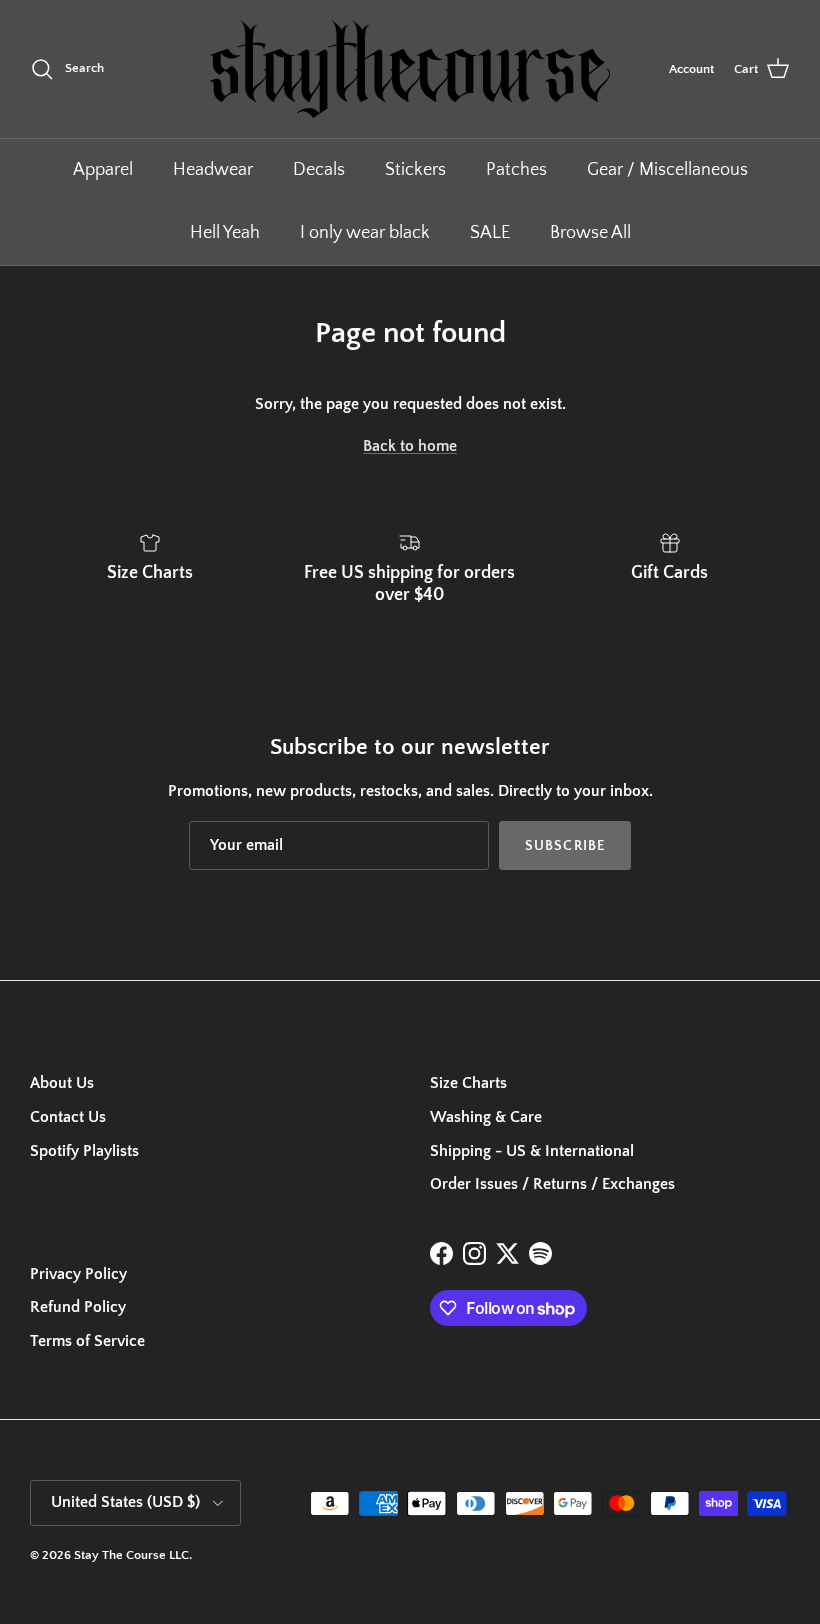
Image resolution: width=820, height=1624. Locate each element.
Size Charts (468, 1083)
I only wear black (365, 233)
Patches (516, 170)
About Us (62, 1083)
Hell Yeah (225, 233)
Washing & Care (486, 1117)
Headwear (213, 170)
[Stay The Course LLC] (410, 69)
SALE (490, 233)
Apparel (103, 170)
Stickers (415, 170)
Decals (319, 170)
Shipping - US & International (532, 1151)
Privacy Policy (78, 1274)
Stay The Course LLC (131, 1555)
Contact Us (68, 1117)
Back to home (410, 446)
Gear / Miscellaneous (667, 170)
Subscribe (565, 846)
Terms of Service (87, 1341)
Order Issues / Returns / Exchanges (552, 1184)
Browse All (590, 233)
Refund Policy (78, 1307)
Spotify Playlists (84, 1151)
